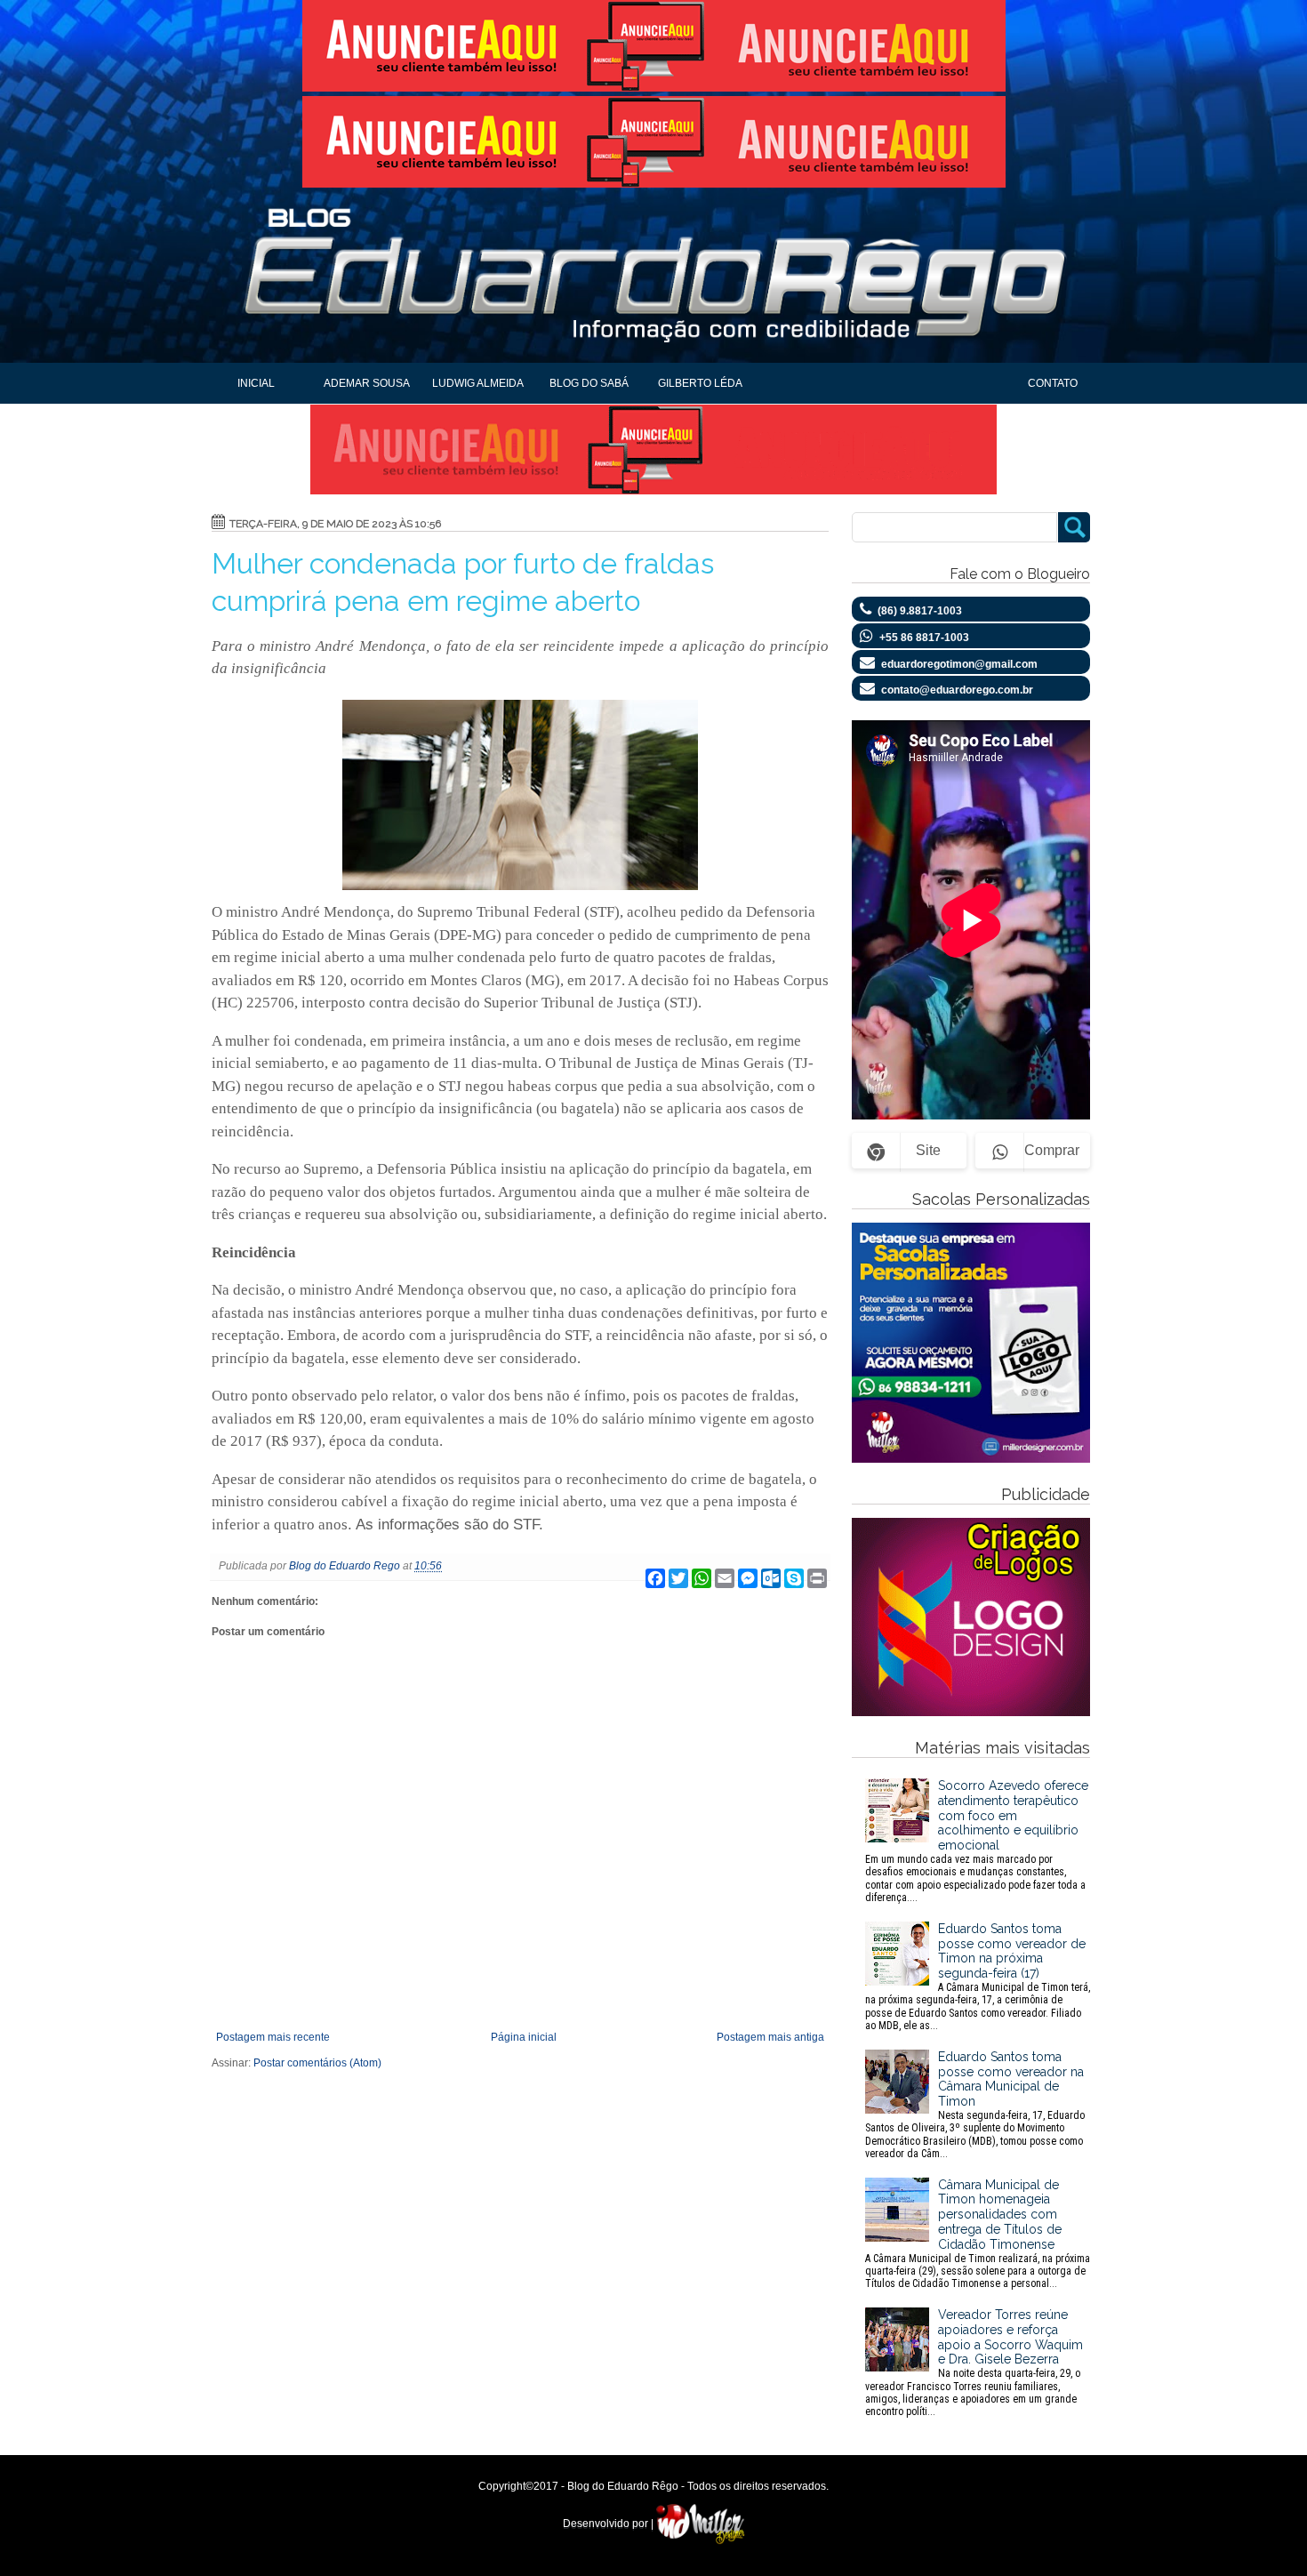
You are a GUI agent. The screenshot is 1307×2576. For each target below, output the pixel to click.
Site (928, 1150)
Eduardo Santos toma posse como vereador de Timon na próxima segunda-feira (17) (978, 1977)
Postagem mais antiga (770, 2037)
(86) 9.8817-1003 (920, 611)
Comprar (1052, 1150)
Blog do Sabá (589, 383)
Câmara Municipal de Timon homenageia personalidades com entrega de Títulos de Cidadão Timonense (978, 2234)
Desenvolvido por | (609, 2524)
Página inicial (524, 2037)
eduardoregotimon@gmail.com (959, 664)
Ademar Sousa (367, 383)
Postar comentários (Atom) (317, 2063)
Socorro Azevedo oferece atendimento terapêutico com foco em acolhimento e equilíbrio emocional (977, 1841)
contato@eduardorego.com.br (957, 690)
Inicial (256, 383)
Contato (1053, 383)
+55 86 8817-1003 (924, 638)
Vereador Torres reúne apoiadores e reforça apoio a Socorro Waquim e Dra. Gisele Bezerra (974, 2363)
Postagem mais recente (273, 2037)
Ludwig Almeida (478, 383)
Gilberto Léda (700, 383)
